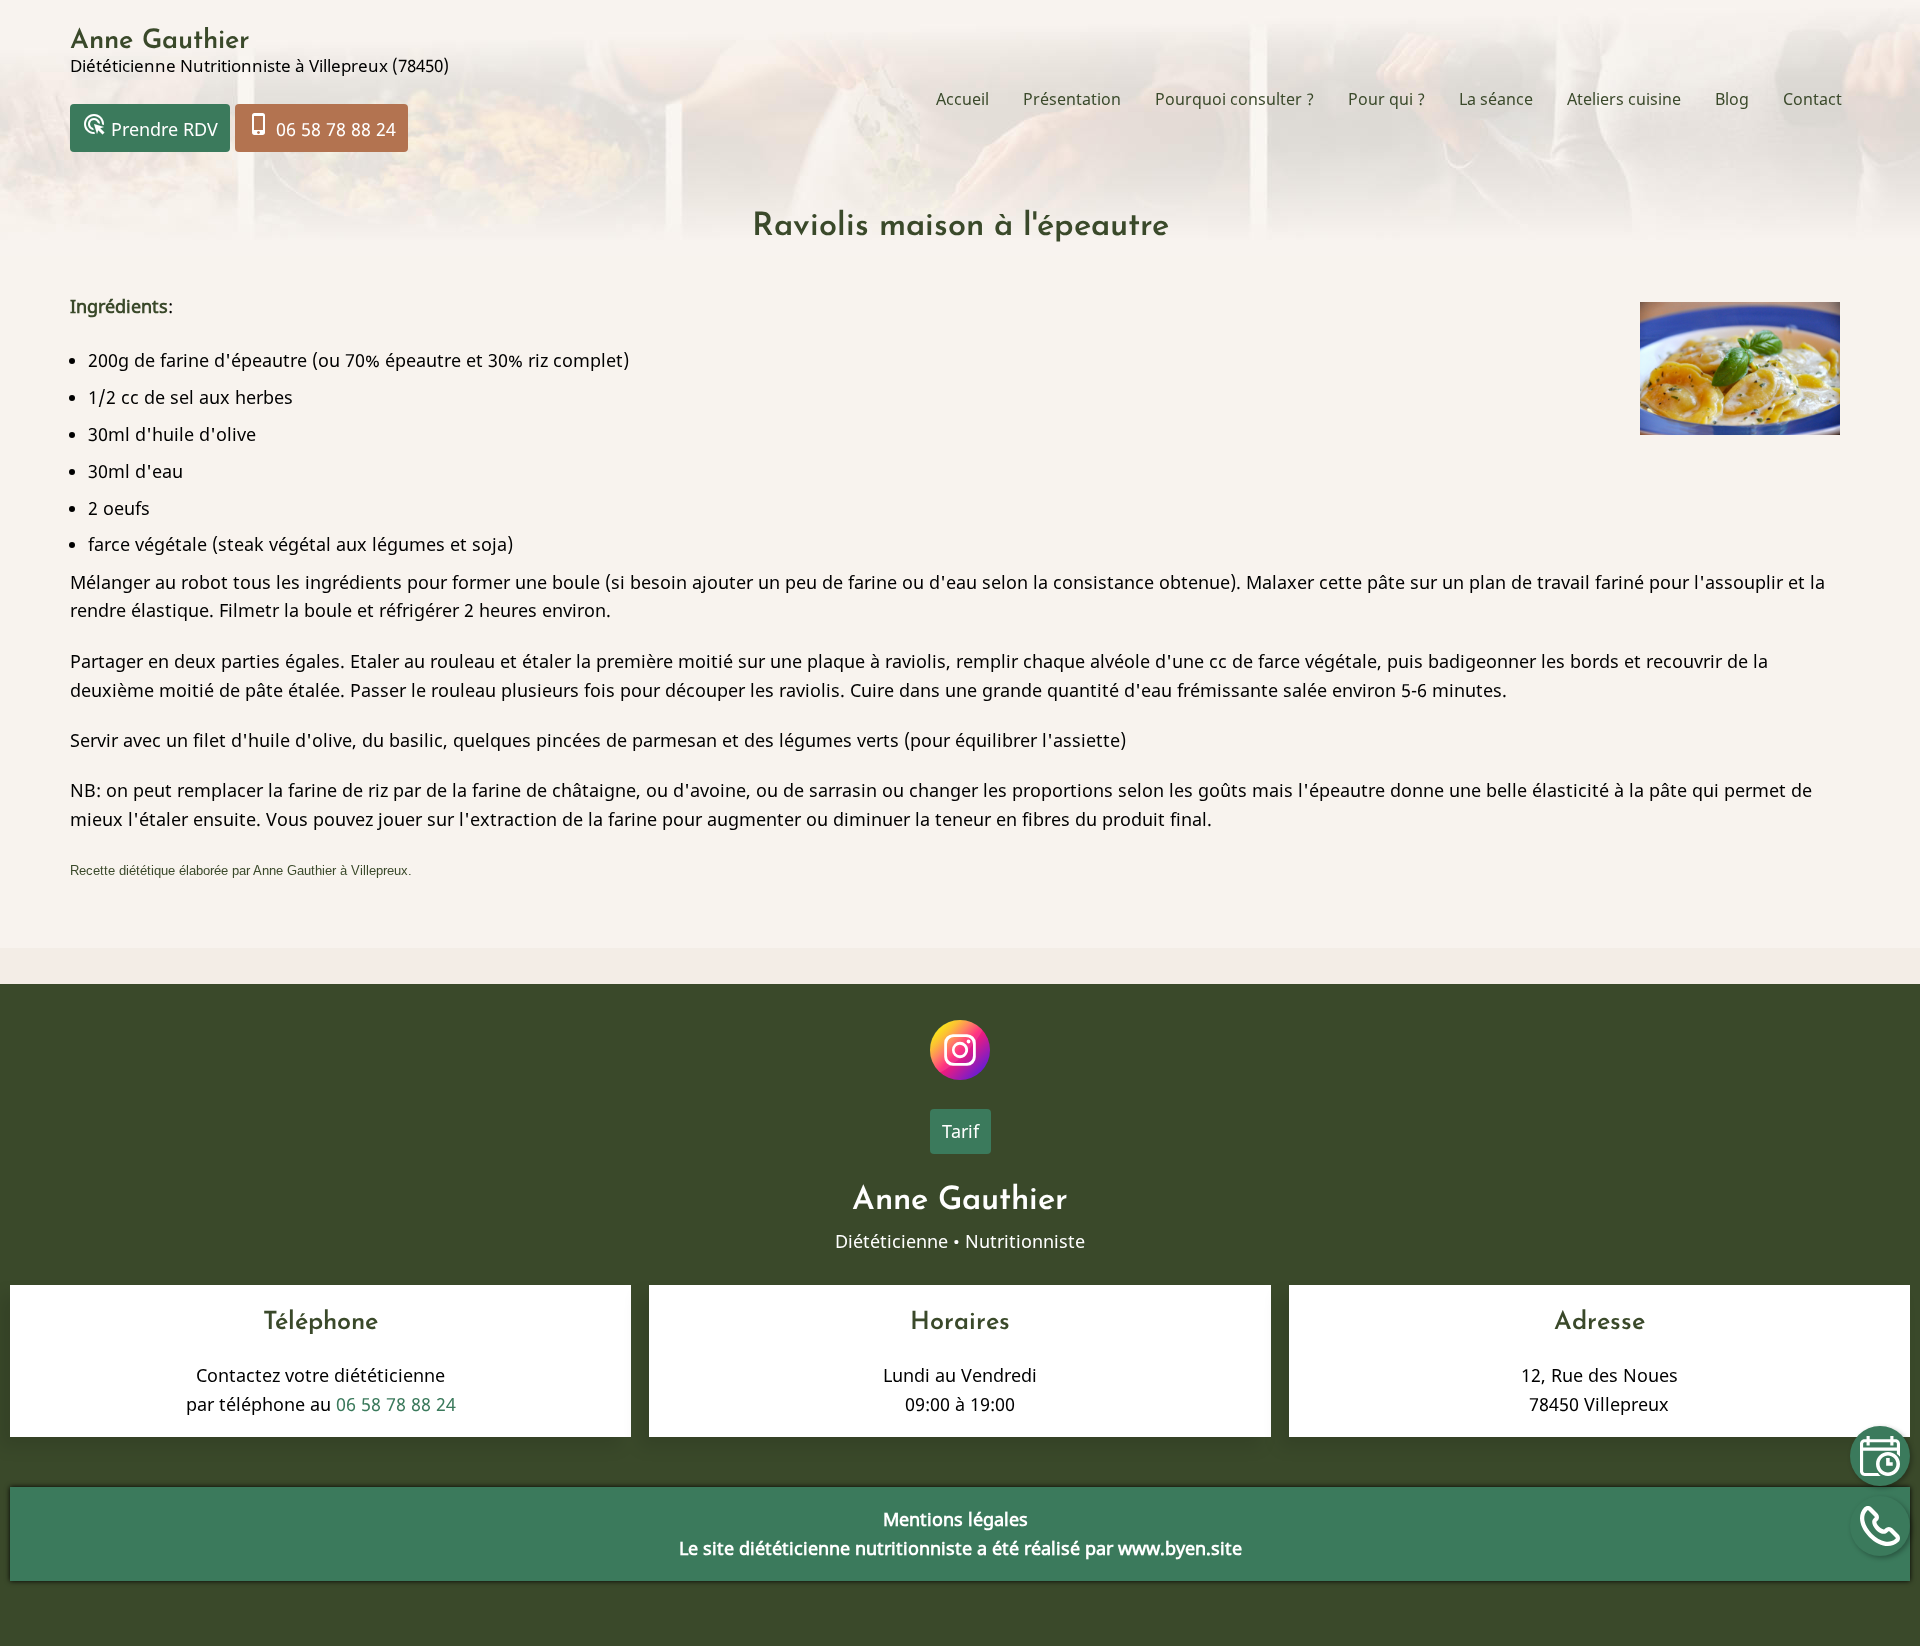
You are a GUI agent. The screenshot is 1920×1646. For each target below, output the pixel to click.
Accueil (962, 99)
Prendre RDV (150, 126)
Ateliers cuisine (1624, 99)
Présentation (1072, 99)
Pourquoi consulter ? (1234, 99)
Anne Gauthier (160, 41)
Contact (1812, 99)
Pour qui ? (1386, 99)
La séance (1496, 99)
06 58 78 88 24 (321, 126)
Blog (1732, 99)
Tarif (960, 1131)
